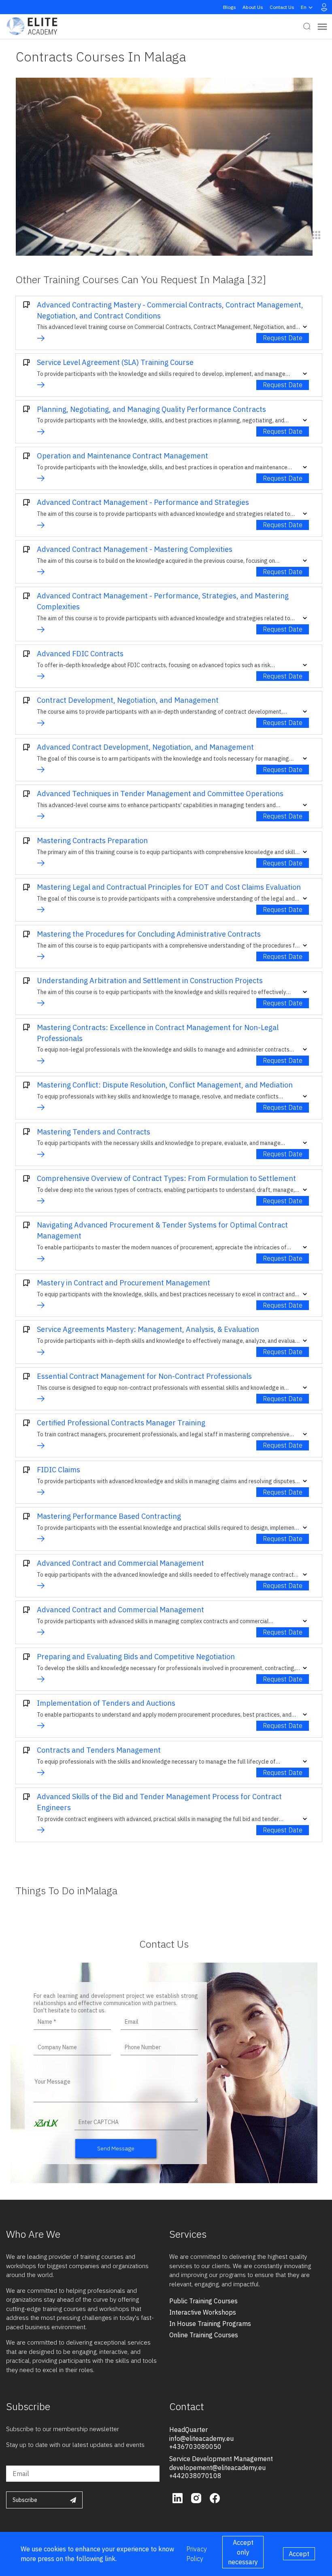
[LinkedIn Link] (179, 2497)
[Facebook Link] (215, 2497)
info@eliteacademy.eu (201, 2438)
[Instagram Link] (197, 2497)
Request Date (283, 338)
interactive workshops (203, 2312)
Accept (299, 2554)
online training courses (204, 2335)
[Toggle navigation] (322, 27)
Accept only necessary (243, 2552)
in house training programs (210, 2324)
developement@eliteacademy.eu (217, 2468)
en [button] (304, 7)
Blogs (230, 7)
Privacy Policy (197, 2554)
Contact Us (282, 7)
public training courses (203, 2301)
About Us (253, 7)
